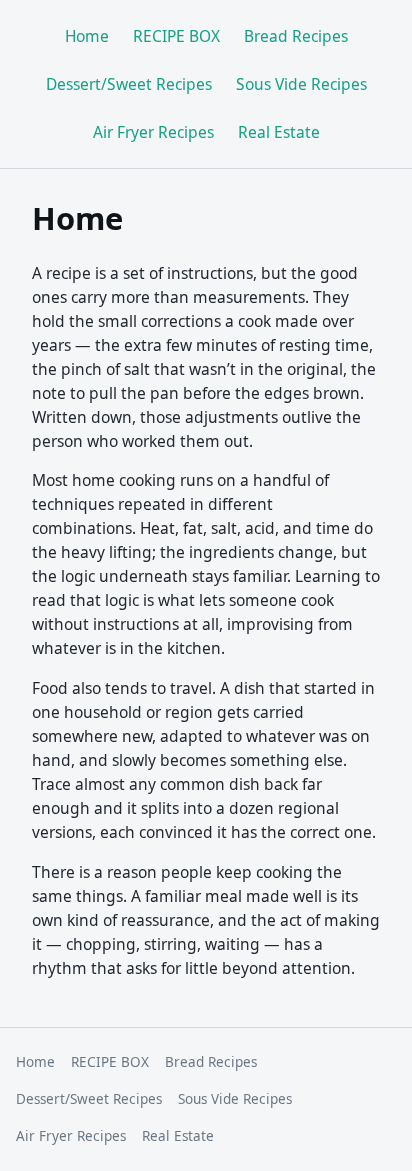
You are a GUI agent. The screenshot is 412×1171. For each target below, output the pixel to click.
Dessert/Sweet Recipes (129, 84)
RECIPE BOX (176, 36)
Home (87, 36)
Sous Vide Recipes (301, 84)
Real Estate (279, 132)
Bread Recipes (296, 36)
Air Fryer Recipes (153, 132)
